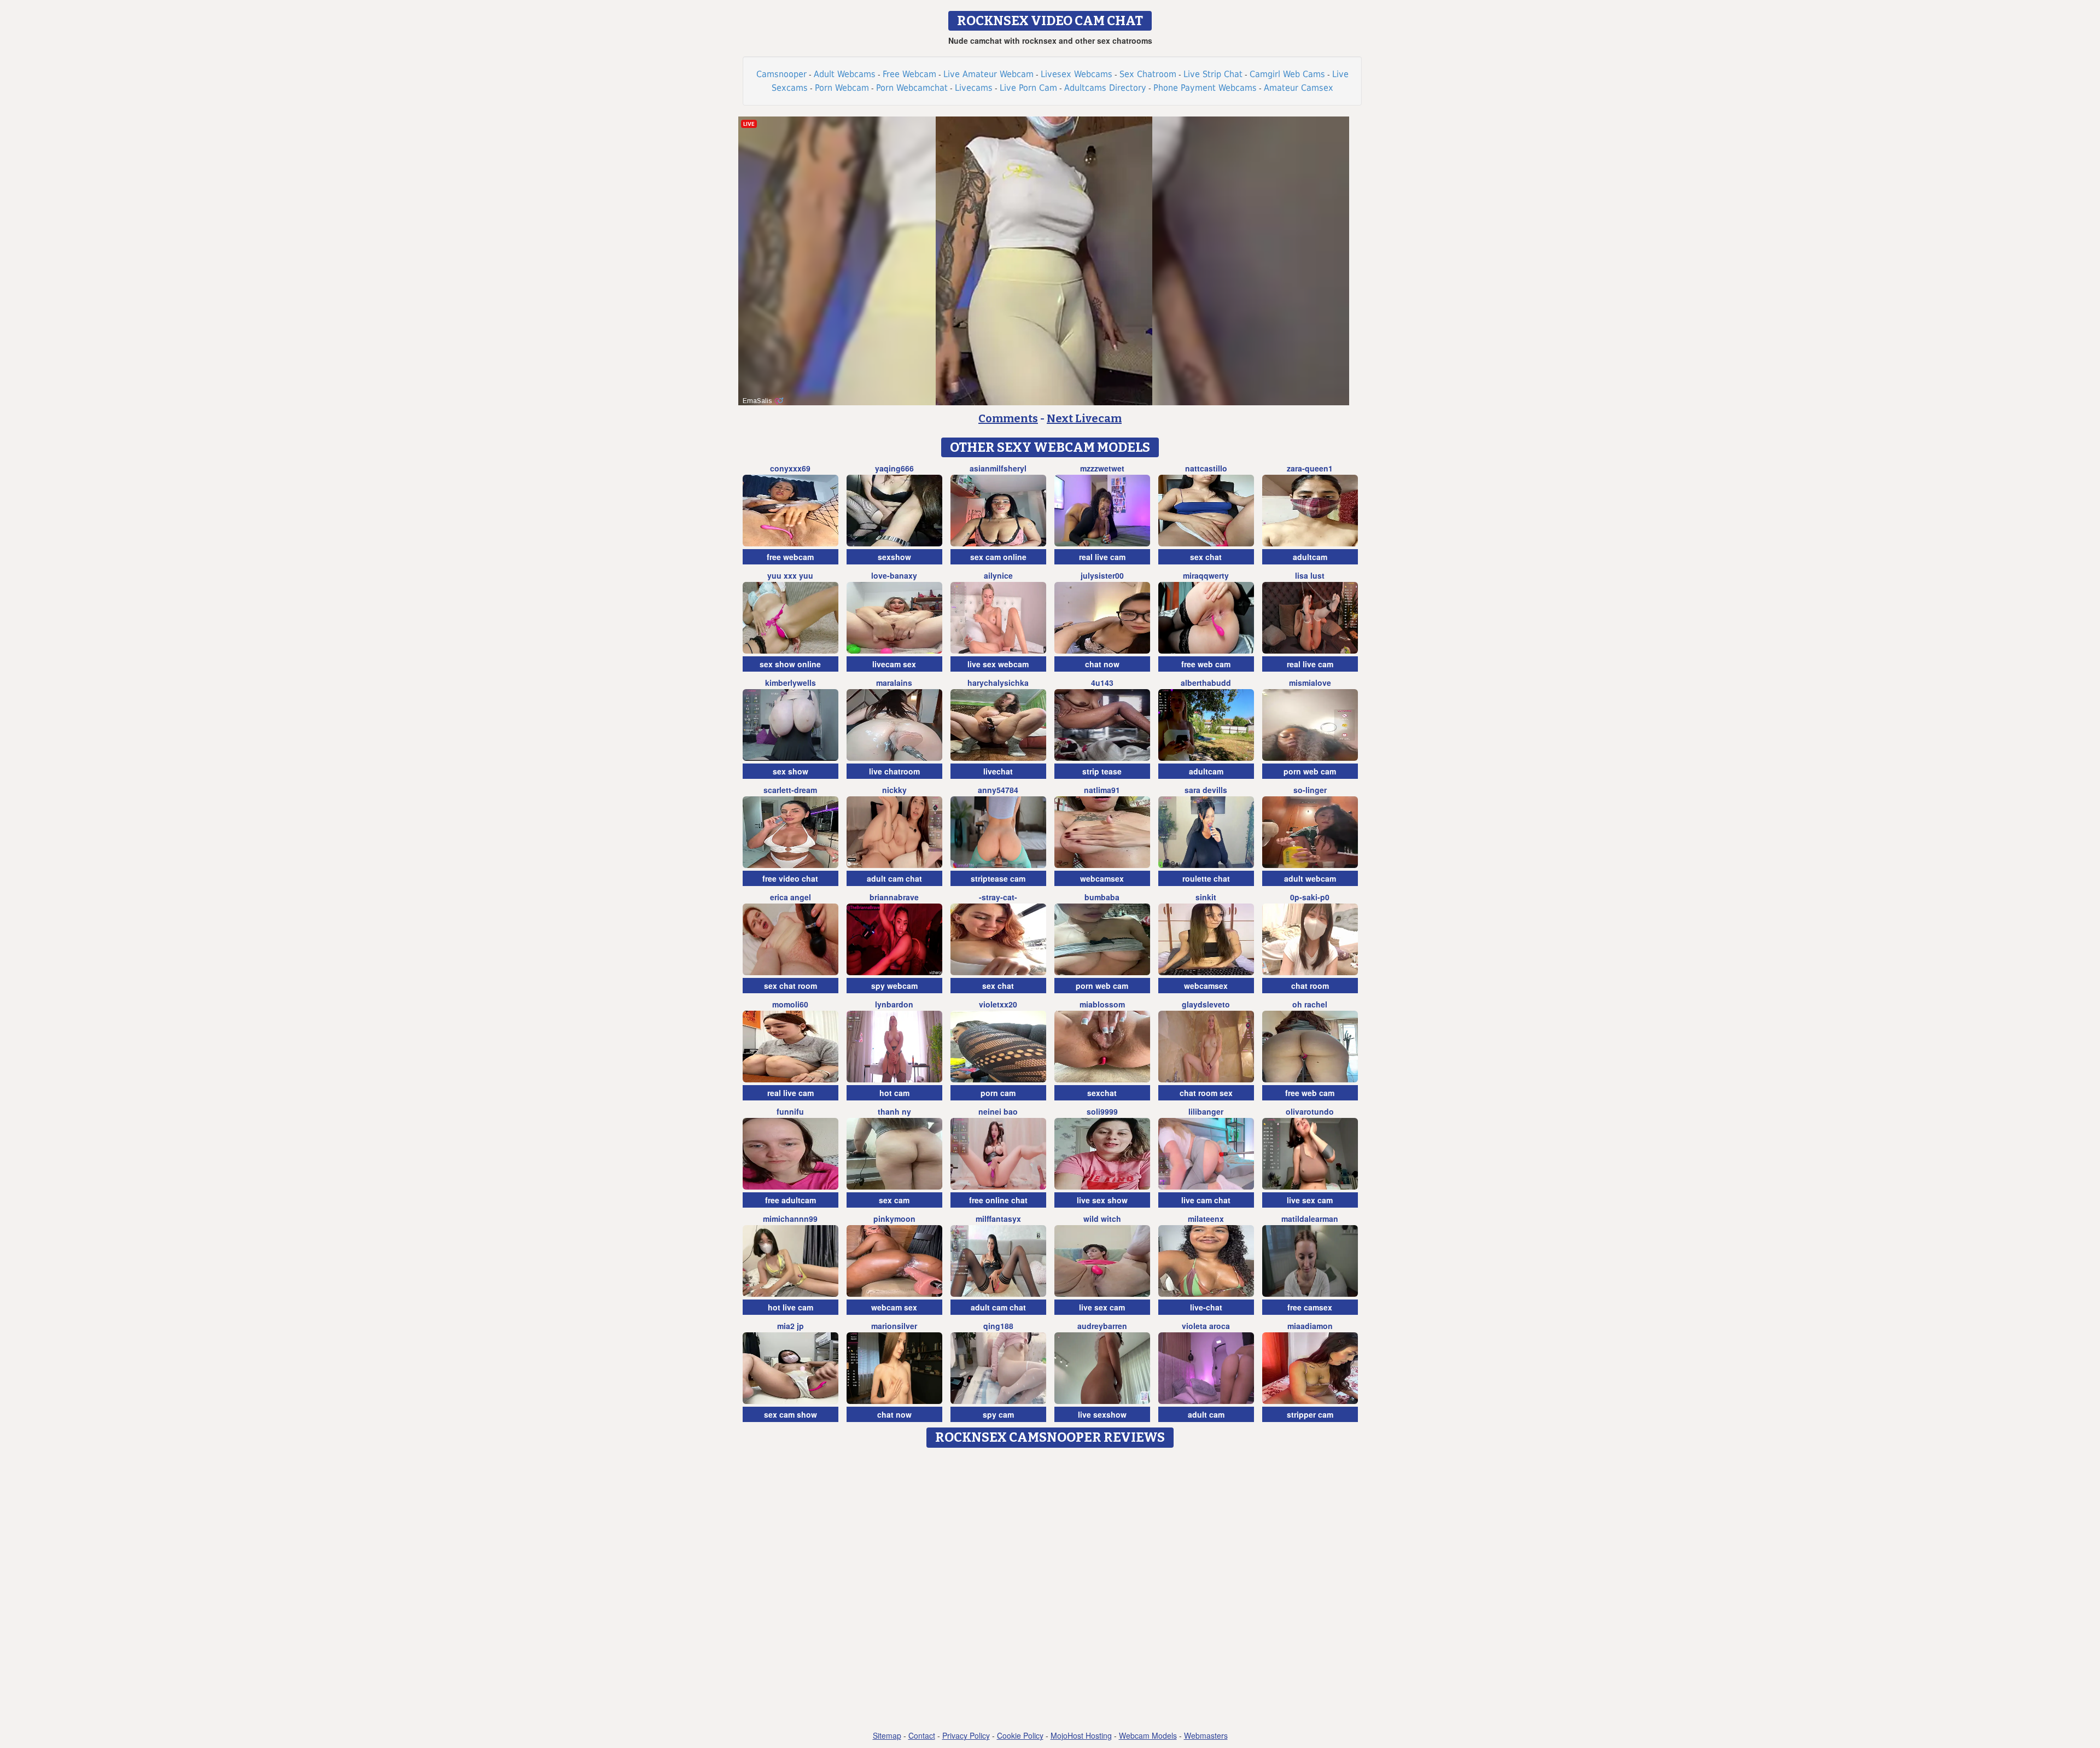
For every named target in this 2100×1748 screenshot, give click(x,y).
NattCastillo (1206, 468)
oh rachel (1310, 1004)
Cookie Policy (1020, 1735)
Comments (1008, 418)
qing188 (998, 1326)
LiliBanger (1206, 1111)
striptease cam (998, 878)
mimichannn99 (790, 1219)
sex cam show (791, 1414)
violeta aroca (1206, 1326)
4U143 (1102, 683)
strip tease (1102, 771)
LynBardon (894, 1004)
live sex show (1102, 1200)
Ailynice (998, 575)
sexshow (894, 557)
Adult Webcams (845, 74)
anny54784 (998, 790)
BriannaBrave (894, 897)
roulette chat (1206, 878)
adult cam (1206, 1414)
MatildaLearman (1310, 1219)
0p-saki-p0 (1310, 897)
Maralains (894, 683)
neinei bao (998, 1111)
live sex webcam (998, 664)
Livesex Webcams (1077, 74)
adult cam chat (894, 878)
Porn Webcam (842, 88)
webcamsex (1102, 878)
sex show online (790, 664)
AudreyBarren (1102, 1326)
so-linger (1310, 790)
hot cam (894, 1093)
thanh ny (894, 1111)
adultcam (1310, 557)
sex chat (1206, 557)
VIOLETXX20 (998, 1004)
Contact (922, 1735)
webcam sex (894, 1307)
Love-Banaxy (894, 575)
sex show (791, 771)
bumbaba (1102, 897)
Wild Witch (1102, 1219)
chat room (1310, 986)
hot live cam (791, 1307)
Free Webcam (909, 74)
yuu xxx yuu (790, 575)
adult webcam (1310, 878)
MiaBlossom (1102, 1004)
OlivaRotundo (1310, 1111)
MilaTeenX (1206, 1219)
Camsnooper (781, 74)
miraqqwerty (1206, 575)
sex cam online (998, 557)
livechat (998, 771)
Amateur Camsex (1299, 88)
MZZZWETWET (1102, 468)
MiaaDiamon (1310, 1326)
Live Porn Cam (1028, 88)
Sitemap (887, 1735)
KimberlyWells (791, 683)
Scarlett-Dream (790, 790)
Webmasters (1206, 1735)
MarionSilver (894, 1326)
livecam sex (894, 664)
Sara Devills (1206, 790)
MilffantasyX (998, 1219)
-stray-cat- (998, 897)
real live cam (1102, 557)
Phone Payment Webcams (1205, 88)
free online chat (998, 1200)
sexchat (1102, 1093)
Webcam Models (1148, 1735)
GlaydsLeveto (1206, 1004)
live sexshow (1102, 1414)
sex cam (894, 1200)
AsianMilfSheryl (998, 468)
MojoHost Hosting (1081, 1735)
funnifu (790, 1111)
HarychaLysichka (998, 683)
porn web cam (1310, 771)
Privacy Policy (966, 1735)
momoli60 (790, 1004)
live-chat (1206, 1307)
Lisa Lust (1310, 575)
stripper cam (1310, 1414)
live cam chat (1206, 1200)
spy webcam (894, 986)
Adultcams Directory (1105, 88)
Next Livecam (1084, 418)
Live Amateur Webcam (988, 74)
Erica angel (791, 897)
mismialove (1310, 683)
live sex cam (1310, 1200)
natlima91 (1102, 790)
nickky (894, 790)
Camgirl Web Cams (1287, 74)
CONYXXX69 (790, 468)
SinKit (1206, 897)
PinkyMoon (894, 1219)
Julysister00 (1102, 575)
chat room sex (1206, 1093)
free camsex (1310, 1307)
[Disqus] (1050, 1590)
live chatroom (894, 771)
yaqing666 (894, 468)
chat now (1102, 664)
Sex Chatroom (1148, 74)
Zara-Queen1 (1310, 468)
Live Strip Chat (1213, 74)
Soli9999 (1102, 1111)
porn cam (998, 1093)
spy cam (998, 1414)
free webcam (790, 557)
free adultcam (791, 1200)
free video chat (790, 878)
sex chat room (791, 986)
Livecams (974, 88)
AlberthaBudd (1206, 683)
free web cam (1206, 664)
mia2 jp (791, 1326)
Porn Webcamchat (912, 88)
